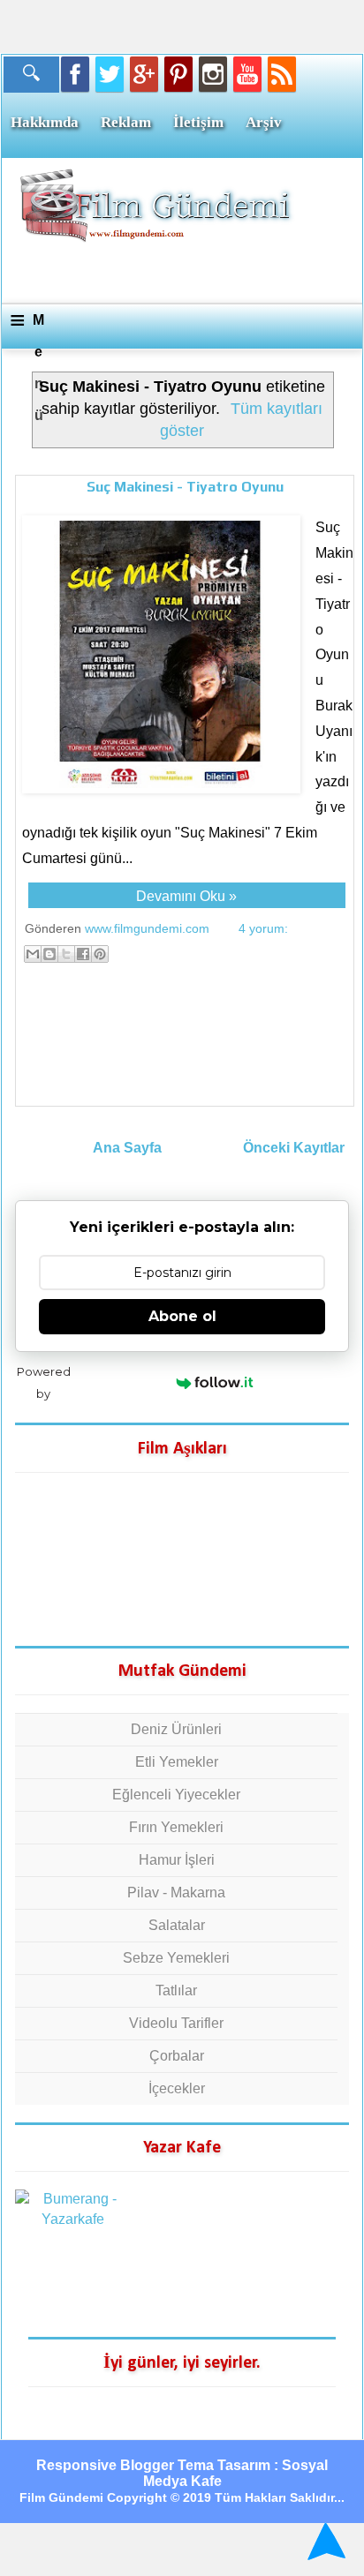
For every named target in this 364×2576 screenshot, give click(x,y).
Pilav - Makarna (176, 1893)
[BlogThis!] (49, 954)
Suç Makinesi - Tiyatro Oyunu (185, 487)
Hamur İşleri (177, 1860)
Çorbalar (177, 2056)
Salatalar (177, 1925)
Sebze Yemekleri (176, 1958)
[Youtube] (247, 74)
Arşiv (264, 122)
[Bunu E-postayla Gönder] (33, 954)
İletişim (198, 122)
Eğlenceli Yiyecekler (176, 1795)
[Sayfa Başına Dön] (324, 2541)
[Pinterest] (178, 74)
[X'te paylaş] (66, 954)
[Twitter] (110, 74)
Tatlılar (176, 1990)
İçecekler (177, 2088)
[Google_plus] (144, 74)
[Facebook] (75, 74)
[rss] (282, 74)
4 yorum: (263, 928)
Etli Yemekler (177, 1762)
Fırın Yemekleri (176, 1827)
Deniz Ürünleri (176, 1729)
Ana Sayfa (127, 1148)
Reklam (126, 122)
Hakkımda (45, 122)
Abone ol (182, 1316)
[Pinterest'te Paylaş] (100, 954)
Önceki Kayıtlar (294, 1148)
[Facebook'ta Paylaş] (83, 954)
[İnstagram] (213, 74)
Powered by (44, 1382)
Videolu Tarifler (176, 2023)
